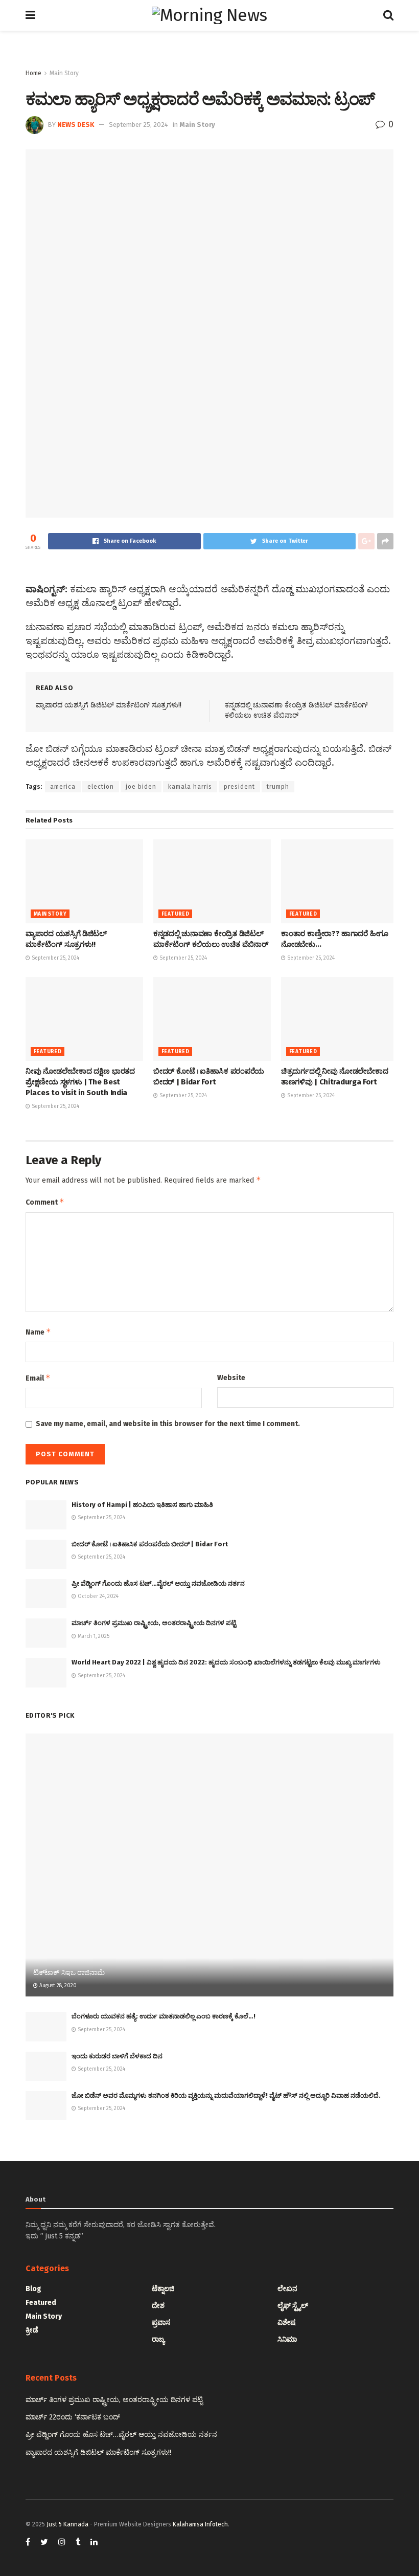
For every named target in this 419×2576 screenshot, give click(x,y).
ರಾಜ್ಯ (158, 2339)
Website (231, 1378)
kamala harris (190, 787)
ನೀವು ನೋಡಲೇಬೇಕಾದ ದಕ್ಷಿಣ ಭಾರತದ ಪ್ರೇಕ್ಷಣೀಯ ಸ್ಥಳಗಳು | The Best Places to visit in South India (80, 1082)
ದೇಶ (158, 2306)
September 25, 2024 (138, 125)
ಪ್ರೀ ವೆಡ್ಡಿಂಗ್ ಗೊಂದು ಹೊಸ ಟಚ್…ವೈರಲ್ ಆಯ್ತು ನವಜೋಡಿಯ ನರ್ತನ (158, 1583)
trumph (278, 787)
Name (38, 1332)
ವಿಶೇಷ (287, 2323)
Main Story (64, 73)
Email (38, 1378)
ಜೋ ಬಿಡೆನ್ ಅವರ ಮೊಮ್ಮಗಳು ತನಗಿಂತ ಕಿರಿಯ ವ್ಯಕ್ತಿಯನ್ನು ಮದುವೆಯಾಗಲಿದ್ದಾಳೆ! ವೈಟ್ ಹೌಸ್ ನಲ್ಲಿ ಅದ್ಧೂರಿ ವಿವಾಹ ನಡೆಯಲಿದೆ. (226, 2095)
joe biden (141, 787)
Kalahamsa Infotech (200, 2524)
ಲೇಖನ (287, 2289)
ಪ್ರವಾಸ (161, 2323)
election (101, 787)
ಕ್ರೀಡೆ (32, 2330)
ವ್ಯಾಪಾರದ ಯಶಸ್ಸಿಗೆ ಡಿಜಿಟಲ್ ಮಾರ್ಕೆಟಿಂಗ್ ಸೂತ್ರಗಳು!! (109, 705)
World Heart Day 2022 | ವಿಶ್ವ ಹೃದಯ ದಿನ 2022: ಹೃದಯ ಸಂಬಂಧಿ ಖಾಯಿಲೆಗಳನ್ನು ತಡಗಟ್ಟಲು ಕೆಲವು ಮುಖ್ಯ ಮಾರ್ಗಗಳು (226, 1662)
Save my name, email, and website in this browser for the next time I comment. (168, 1424)
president (239, 787)
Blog (33, 2289)
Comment (45, 1202)
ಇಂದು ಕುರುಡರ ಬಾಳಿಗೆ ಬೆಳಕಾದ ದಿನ (117, 2056)
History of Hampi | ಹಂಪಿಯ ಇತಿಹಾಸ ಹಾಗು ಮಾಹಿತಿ (142, 1505)
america (63, 787)
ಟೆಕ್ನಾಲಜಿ (163, 2289)
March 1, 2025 (93, 1636)
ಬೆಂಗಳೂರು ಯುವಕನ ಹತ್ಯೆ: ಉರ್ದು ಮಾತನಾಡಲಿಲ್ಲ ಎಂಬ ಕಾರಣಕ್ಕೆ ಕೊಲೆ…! (164, 2016)
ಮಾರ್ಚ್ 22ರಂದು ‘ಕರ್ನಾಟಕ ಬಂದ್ (73, 2417)
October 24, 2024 (97, 1596)
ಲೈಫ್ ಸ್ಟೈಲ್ (293, 2306)
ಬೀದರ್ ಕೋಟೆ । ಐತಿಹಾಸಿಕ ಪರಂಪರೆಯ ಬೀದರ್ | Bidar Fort (150, 1544)
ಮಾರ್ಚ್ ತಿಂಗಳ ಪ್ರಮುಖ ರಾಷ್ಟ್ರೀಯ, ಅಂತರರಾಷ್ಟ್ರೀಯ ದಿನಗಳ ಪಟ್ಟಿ (154, 1623)
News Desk (76, 125)
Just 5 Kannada (67, 2524)
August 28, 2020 (57, 1986)
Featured (175, 914)
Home (33, 73)
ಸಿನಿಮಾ (287, 2339)
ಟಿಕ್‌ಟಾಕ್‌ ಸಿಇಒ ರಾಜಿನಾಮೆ (69, 1973)
